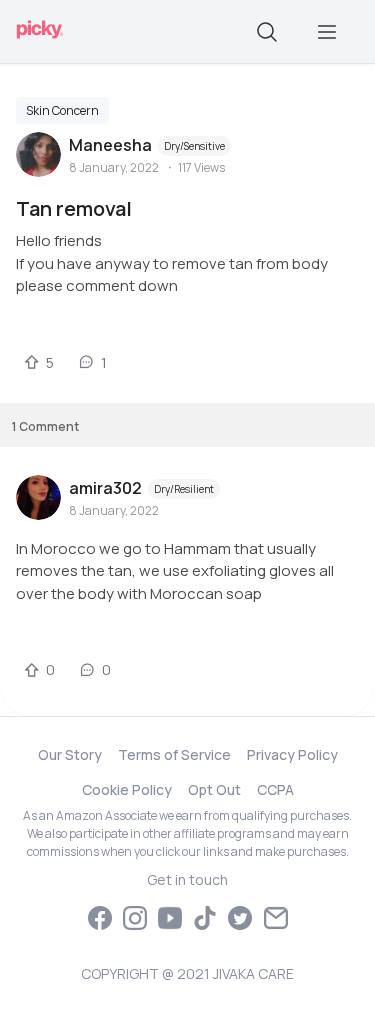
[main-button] (327, 32)
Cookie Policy (127, 789)
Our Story (70, 754)
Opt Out (214, 789)
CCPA (275, 789)
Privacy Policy (292, 754)
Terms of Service (174, 754)
